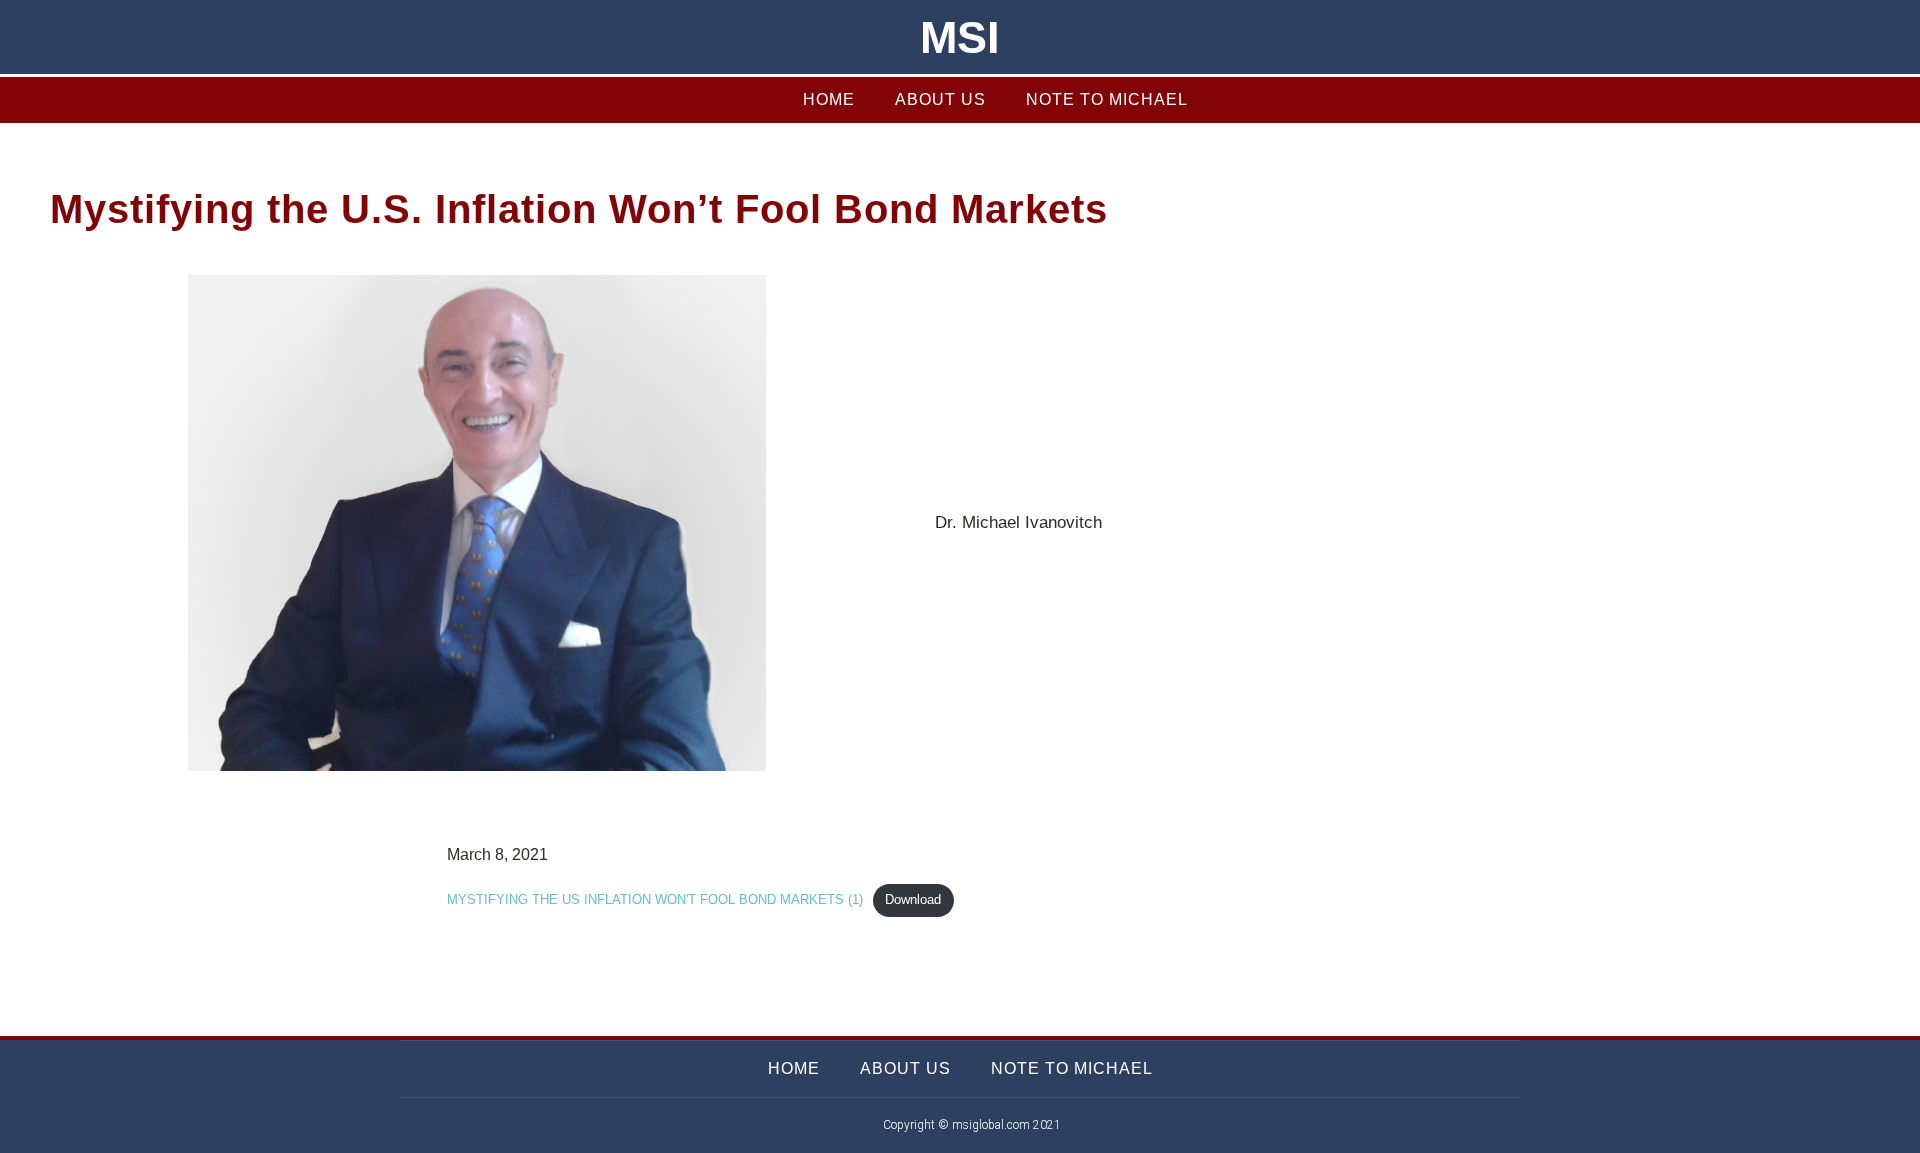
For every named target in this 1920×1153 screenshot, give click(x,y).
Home (829, 99)
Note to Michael (1107, 99)
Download (913, 899)
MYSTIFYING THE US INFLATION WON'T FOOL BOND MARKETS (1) (655, 899)
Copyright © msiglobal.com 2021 (972, 1125)
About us (940, 99)
